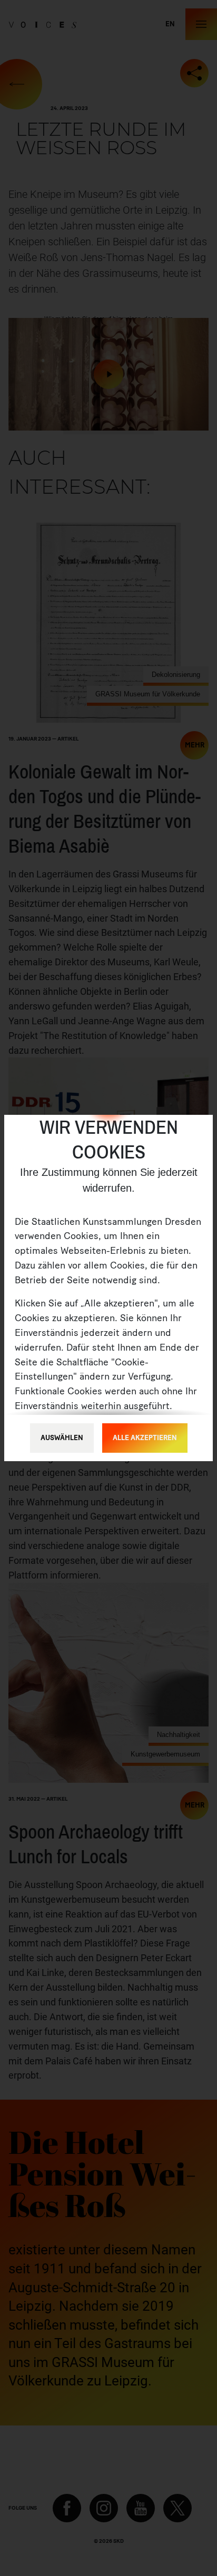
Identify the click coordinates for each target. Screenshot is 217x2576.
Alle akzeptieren (145, 1438)
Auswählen (62, 1438)
